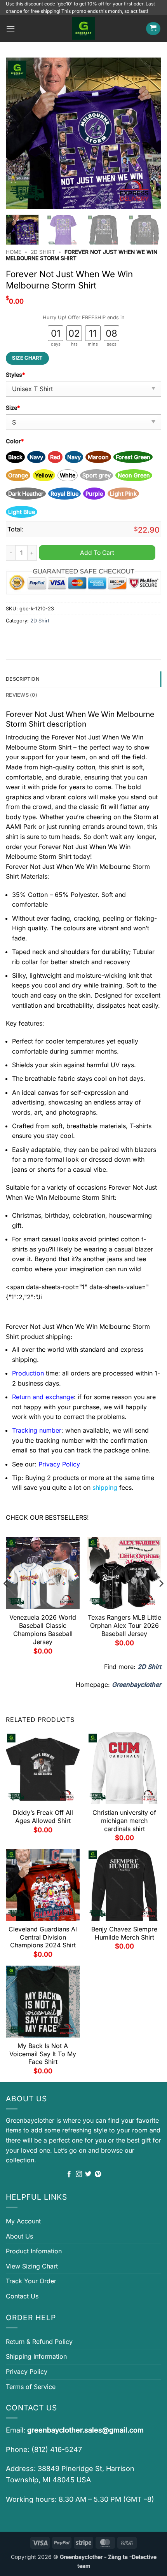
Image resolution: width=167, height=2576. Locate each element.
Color (15, 441)
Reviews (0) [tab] (22, 695)
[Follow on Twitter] (88, 2174)
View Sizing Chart (32, 2266)
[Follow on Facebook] (69, 2174)
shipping (105, 1487)
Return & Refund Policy (39, 2342)
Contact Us (22, 2296)
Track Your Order (31, 2281)
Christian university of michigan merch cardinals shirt (124, 1821)
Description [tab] (23, 679)
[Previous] (19, 133)
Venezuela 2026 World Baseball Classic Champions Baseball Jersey (43, 1629)
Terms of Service (31, 2387)
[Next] (148, 133)
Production (28, 1373)
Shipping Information (36, 2356)
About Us (19, 2236)
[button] (10, 29)
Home (14, 252)
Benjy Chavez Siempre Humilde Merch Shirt (124, 1933)
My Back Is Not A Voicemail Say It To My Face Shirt (43, 2054)
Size (13, 408)
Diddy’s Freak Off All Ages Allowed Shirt (43, 1817)
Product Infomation (34, 2251)
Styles (15, 375)
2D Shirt (43, 252)
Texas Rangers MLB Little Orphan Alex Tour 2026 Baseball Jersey (124, 1625)
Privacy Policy (27, 2372)
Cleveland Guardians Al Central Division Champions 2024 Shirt (43, 1937)
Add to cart (97, 553)
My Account (23, 2221)
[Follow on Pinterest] (98, 2174)
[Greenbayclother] (83, 28)
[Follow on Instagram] (79, 2174)
